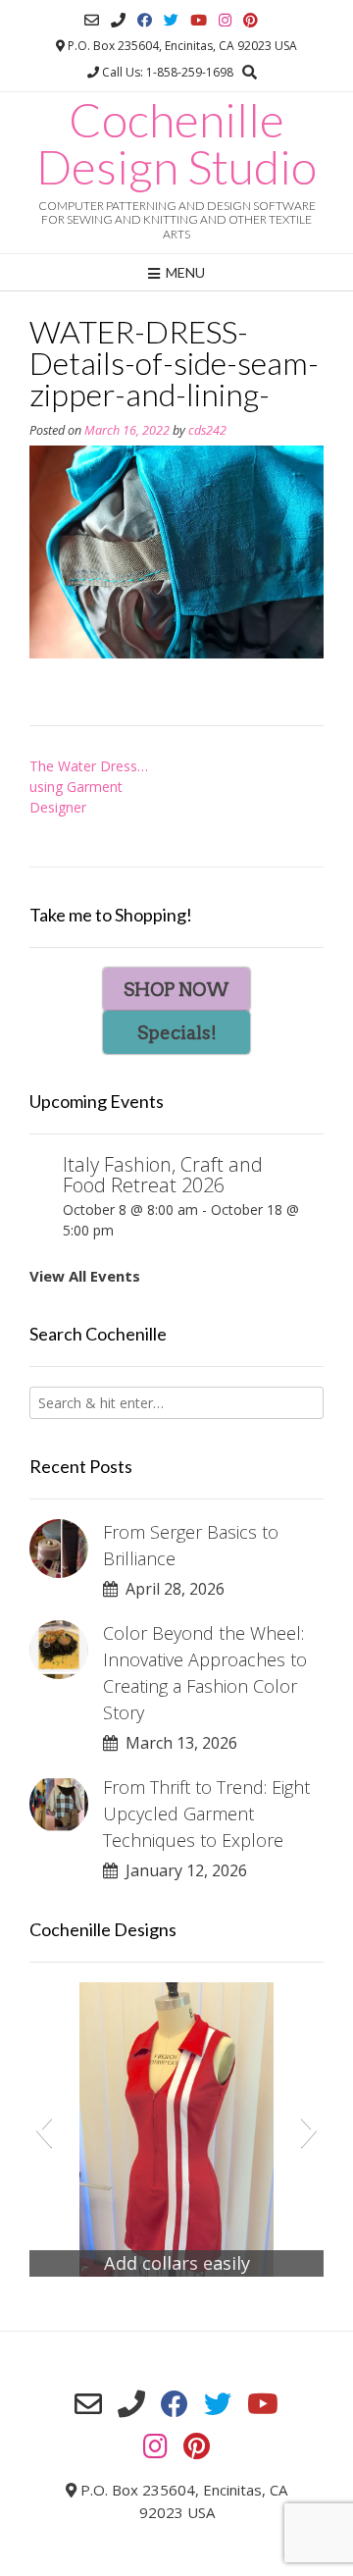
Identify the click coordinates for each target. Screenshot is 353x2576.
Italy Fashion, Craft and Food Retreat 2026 (163, 1175)
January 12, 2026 (182, 1870)
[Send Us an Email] (92, 20)
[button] (44, 2129)
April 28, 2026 (171, 1589)
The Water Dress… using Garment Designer (89, 787)
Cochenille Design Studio (176, 143)
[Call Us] (118, 20)
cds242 (207, 430)
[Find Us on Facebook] (145, 20)
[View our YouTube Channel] (199, 20)
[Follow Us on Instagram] (225, 20)
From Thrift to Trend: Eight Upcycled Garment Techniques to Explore (206, 1814)
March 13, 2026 (177, 1743)
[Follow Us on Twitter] (171, 20)
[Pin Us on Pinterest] (251, 20)
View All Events (85, 1276)
